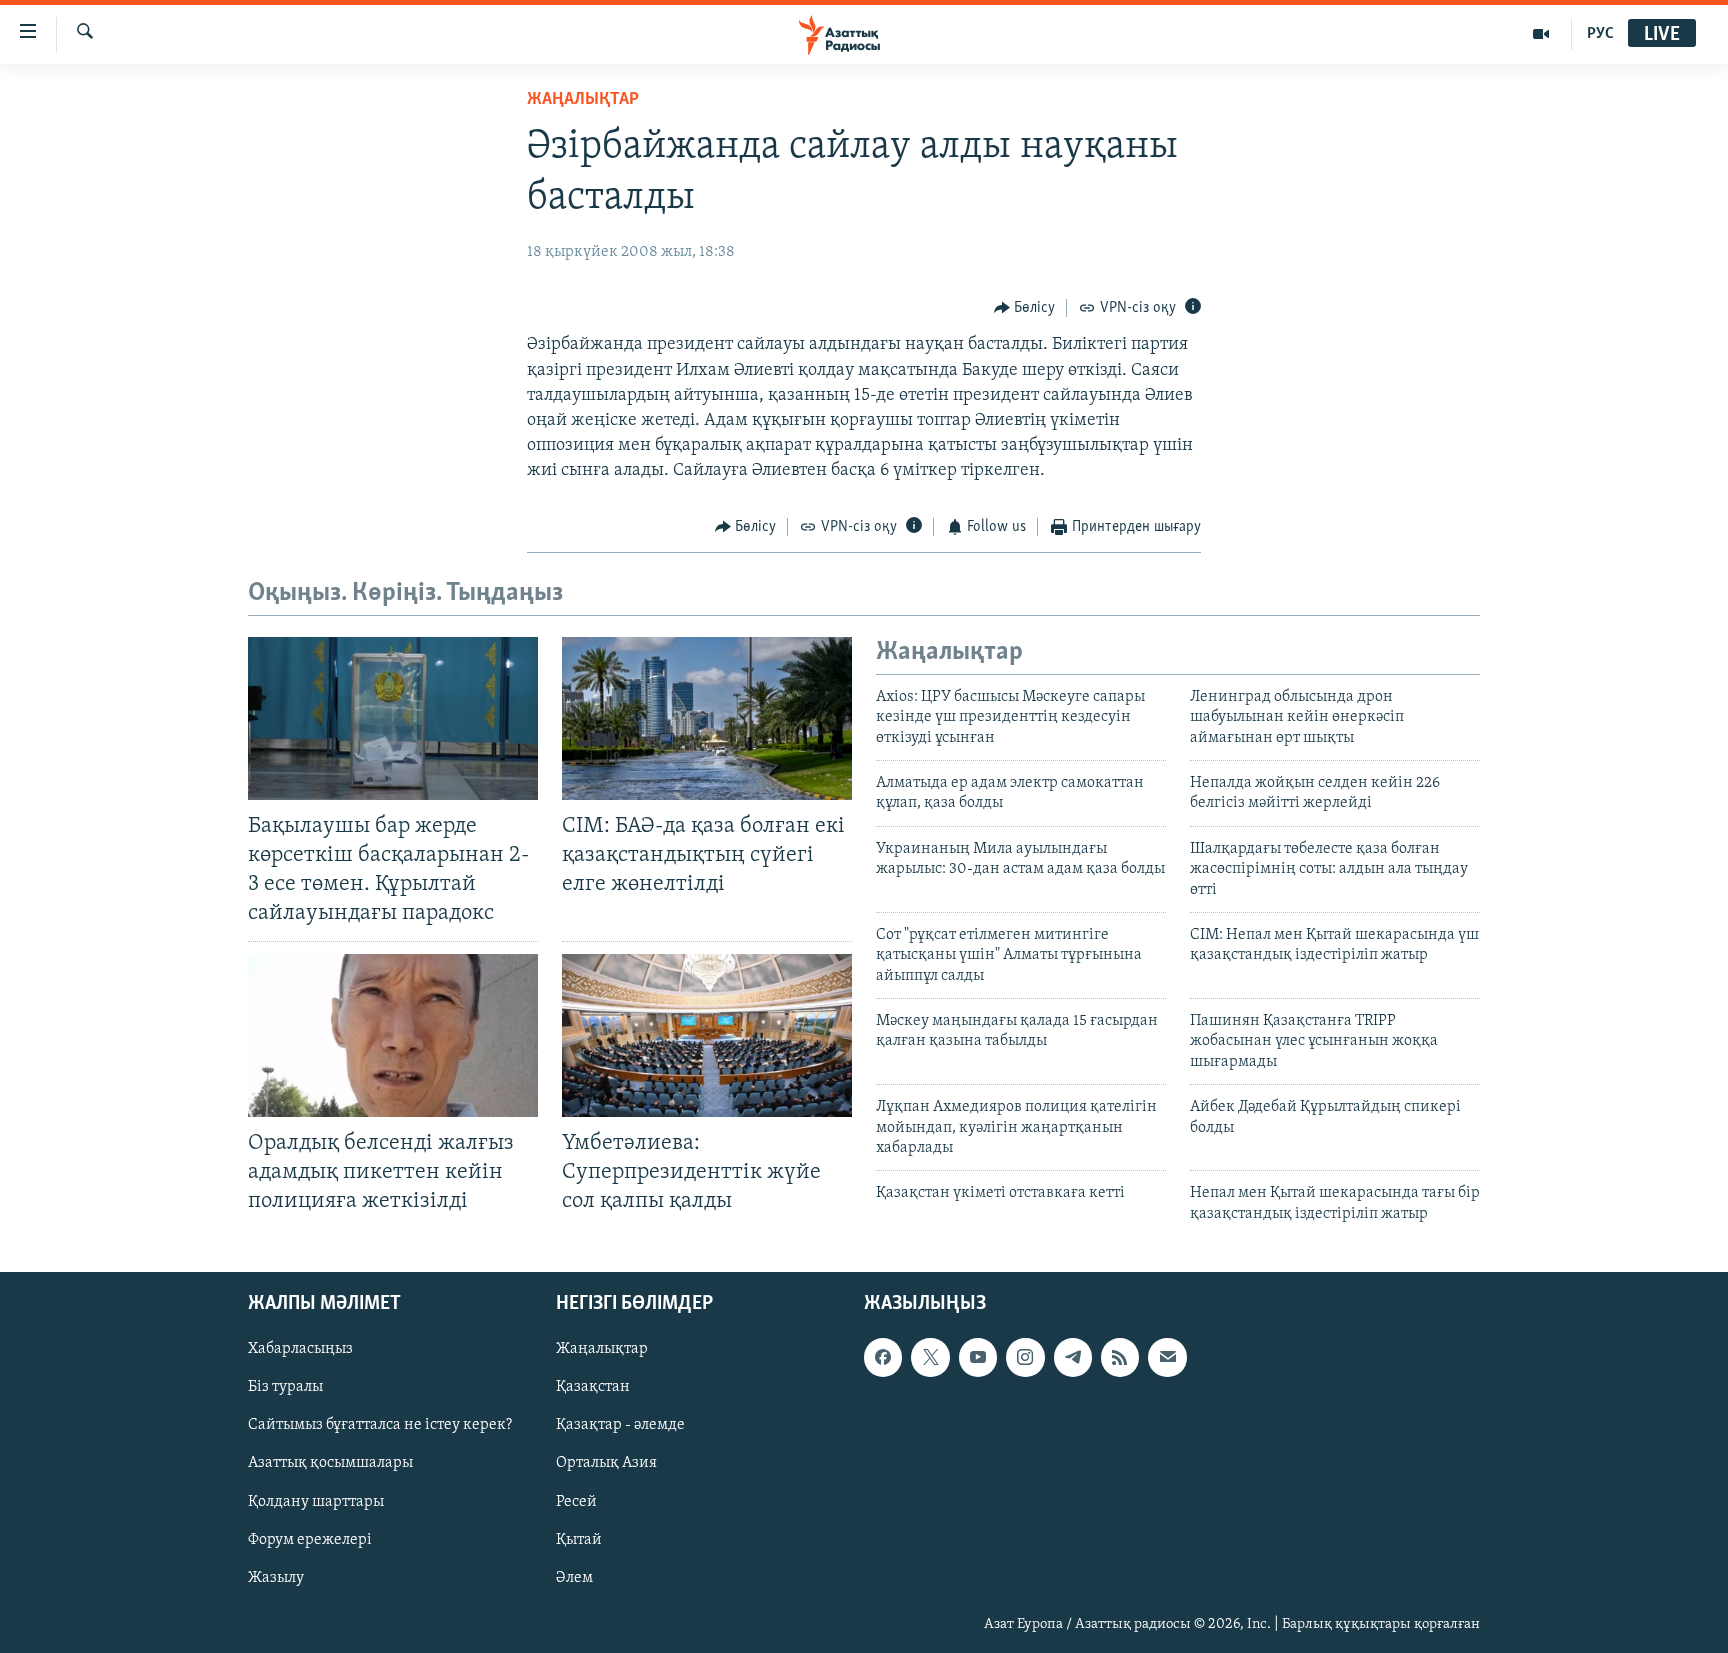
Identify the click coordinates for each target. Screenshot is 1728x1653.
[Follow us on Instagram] (1025, 1358)
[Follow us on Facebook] (883, 1358)
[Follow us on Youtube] (978, 1358)
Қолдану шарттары (316, 1502)
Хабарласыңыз (300, 1350)
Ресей (576, 1502)
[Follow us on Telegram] (1073, 1358)
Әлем (574, 1578)
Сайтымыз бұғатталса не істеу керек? (380, 1426)
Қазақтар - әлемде (620, 1426)
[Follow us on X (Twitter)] (930, 1358)
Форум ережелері (310, 1540)
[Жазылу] (1167, 1358)
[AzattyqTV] (1541, 34)
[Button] (1025, 308)
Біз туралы (285, 1388)
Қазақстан (593, 1388)
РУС (1600, 34)
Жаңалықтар (602, 1350)
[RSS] (1120, 1358)
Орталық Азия (606, 1464)
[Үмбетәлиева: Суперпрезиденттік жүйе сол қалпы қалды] (707, 1035)
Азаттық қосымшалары (330, 1464)
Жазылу (276, 1578)
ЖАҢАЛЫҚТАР (583, 100)
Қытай (579, 1540)
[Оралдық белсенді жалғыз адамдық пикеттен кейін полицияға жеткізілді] (393, 1035)
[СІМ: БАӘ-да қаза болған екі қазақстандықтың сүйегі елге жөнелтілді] (707, 718)
